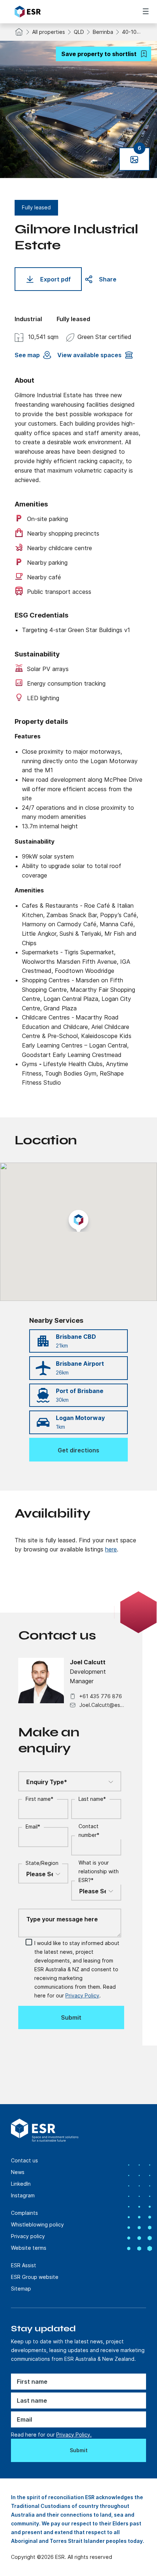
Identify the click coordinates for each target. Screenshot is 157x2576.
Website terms (29, 2248)
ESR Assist (24, 2265)
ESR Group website (35, 2277)
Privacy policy (28, 2236)
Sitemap (21, 2289)
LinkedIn (21, 2184)
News (18, 2172)
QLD (79, 32)
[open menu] (146, 11)
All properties (49, 32)
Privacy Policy (82, 1995)
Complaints (24, 2213)
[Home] (55, 12)
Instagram (23, 2195)
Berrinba (103, 32)
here (111, 1549)
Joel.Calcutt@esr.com (102, 1705)
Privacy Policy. (74, 2435)
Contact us (24, 2160)
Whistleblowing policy (37, 2224)
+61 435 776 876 (101, 1696)
